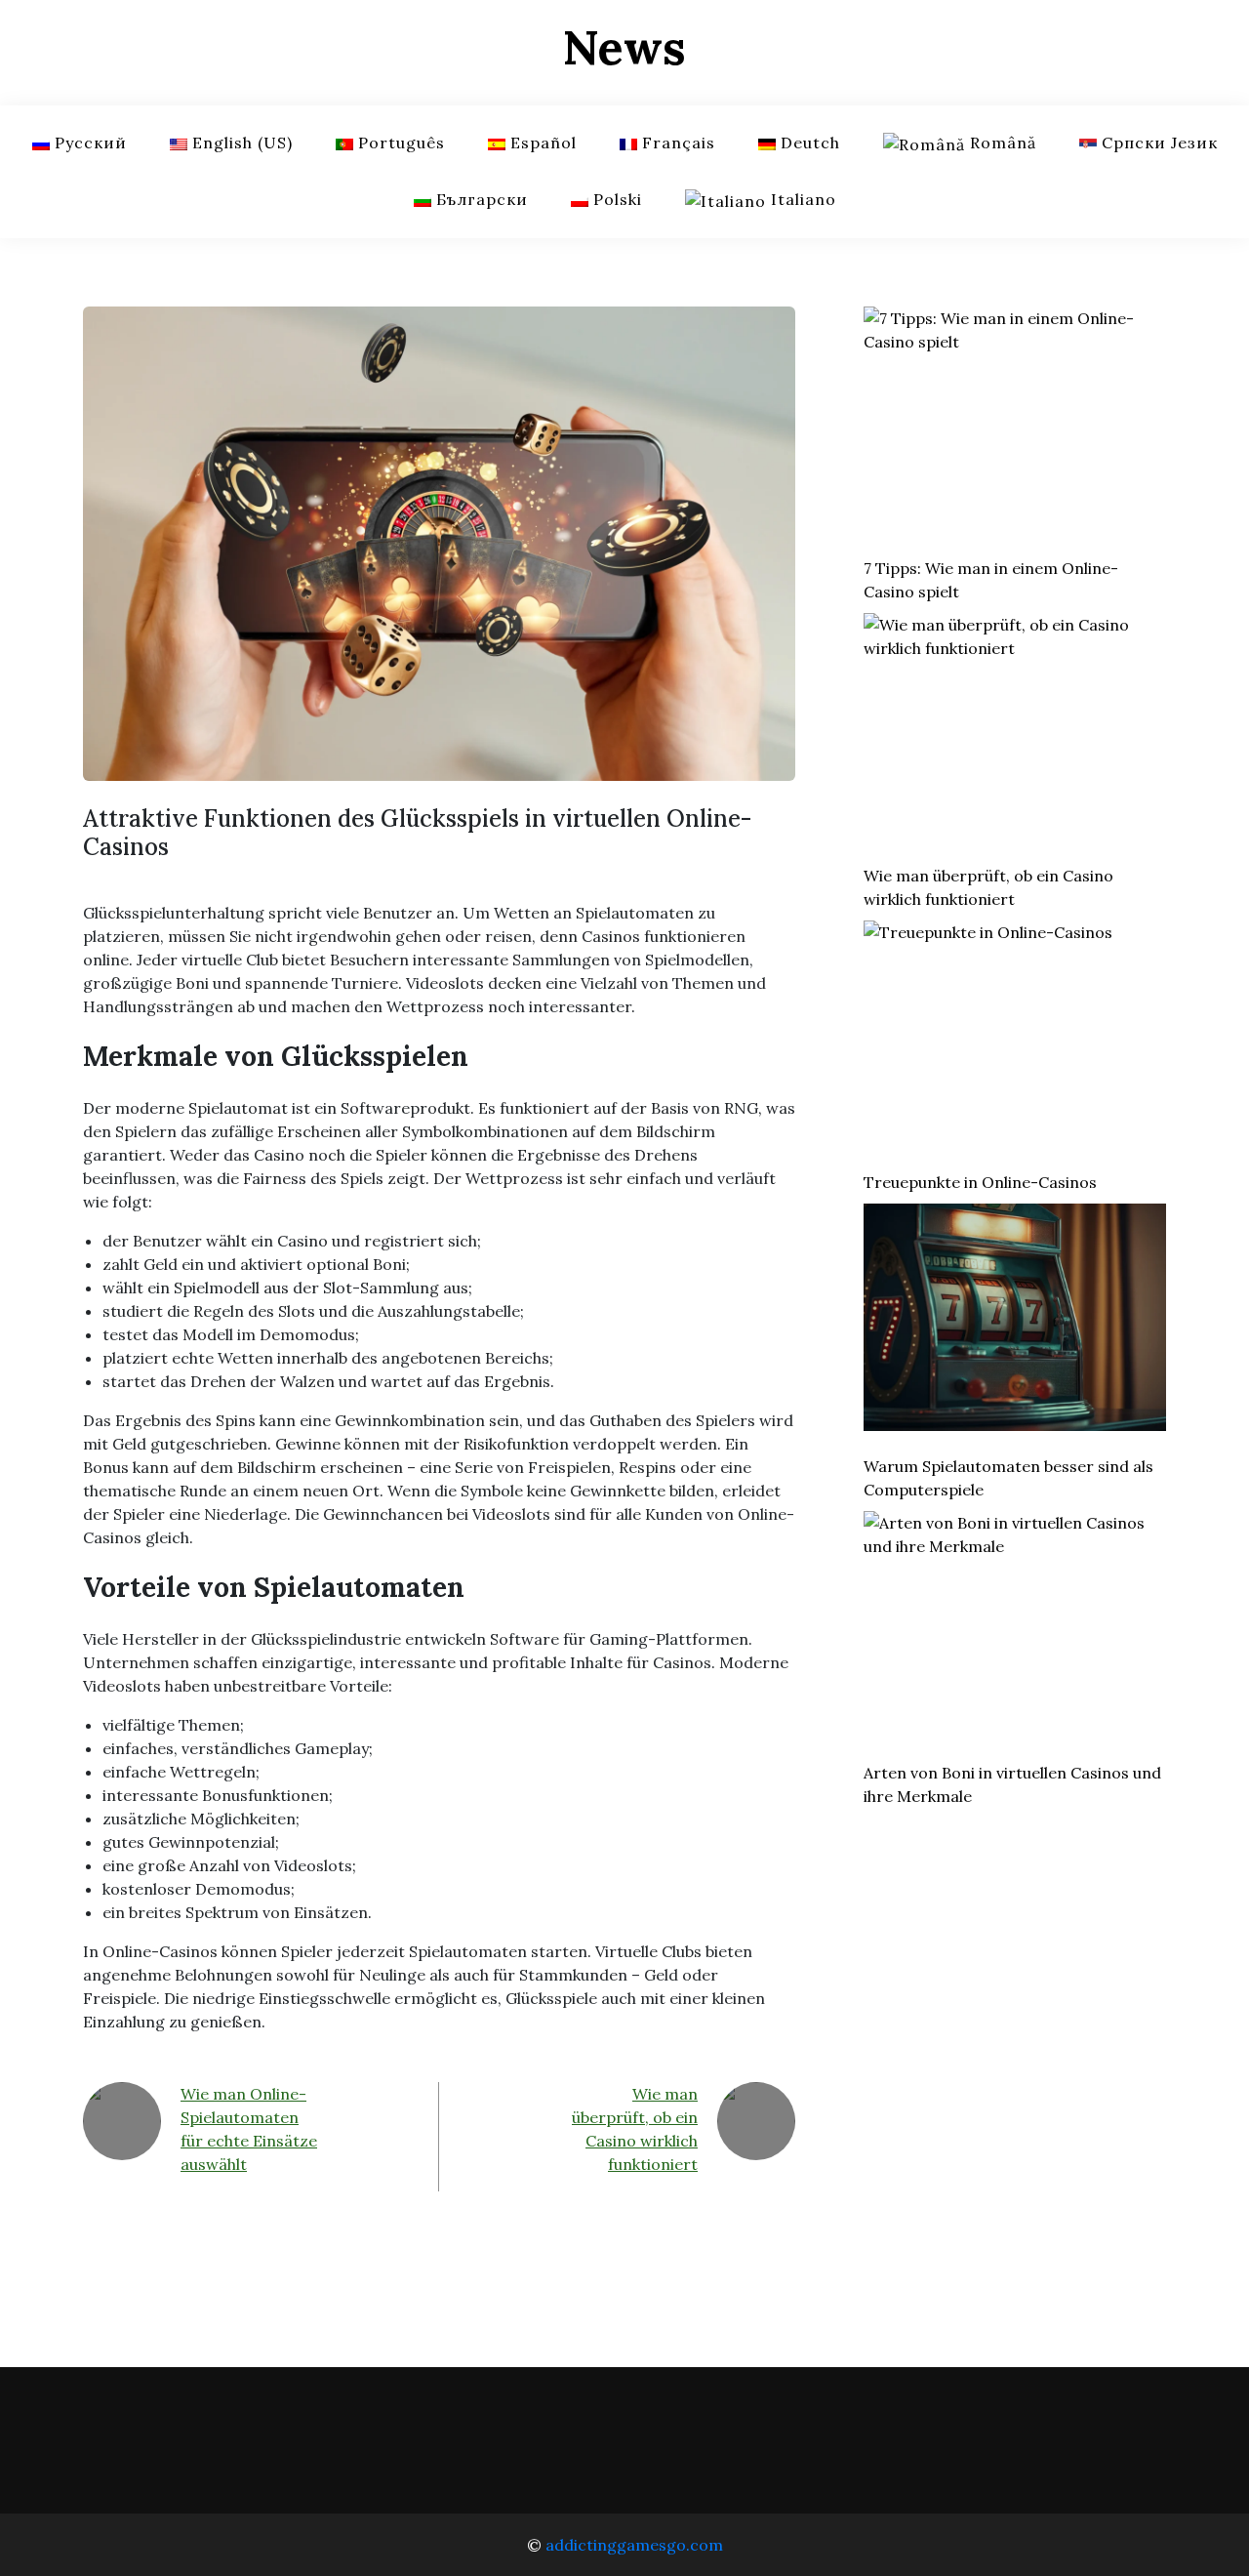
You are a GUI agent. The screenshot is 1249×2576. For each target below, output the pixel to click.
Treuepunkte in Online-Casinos (980, 1182)
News (624, 47)
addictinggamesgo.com (634, 2545)
